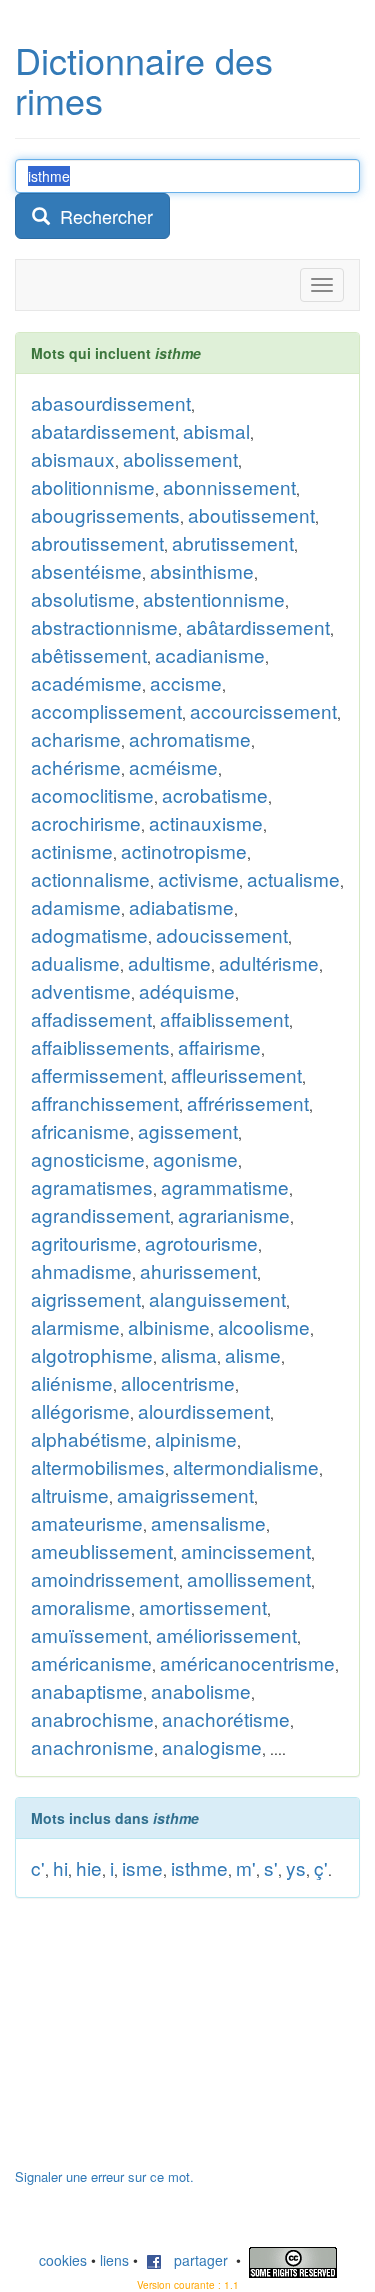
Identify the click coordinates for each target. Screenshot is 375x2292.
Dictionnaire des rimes (144, 79)
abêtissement (89, 654)
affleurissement (236, 1074)
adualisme (75, 962)
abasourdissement (111, 402)
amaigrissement (185, 1494)
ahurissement (198, 1270)
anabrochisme (92, 1718)
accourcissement (263, 710)
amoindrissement (105, 1578)
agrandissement (100, 1214)
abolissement (180, 458)
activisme (198, 878)
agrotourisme (201, 1242)
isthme (199, 1867)
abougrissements (105, 514)
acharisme (76, 738)
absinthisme (202, 570)
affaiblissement (224, 1018)
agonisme (195, 1158)
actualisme (293, 878)
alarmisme (75, 1326)
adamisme (76, 906)
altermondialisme (246, 1466)
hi (60, 1867)
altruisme (70, 1494)
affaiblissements (100, 1046)
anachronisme (92, 1746)
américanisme (91, 1662)
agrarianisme (234, 1214)
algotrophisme (92, 1354)
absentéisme (86, 570)
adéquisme (187, 990)
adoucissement (222, 934)
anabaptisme (87, 1690)
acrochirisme (86, 822)
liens (114, 2260)
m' (246, 1867)
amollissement (249, 1578)
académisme (86, 682)
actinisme (72, 850)
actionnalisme (90, 878)
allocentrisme (178, 1382)
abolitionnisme (93, 486)
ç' (321, 1867)
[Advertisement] (165, 2043)
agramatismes (92, 1186)
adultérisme (269, 962)
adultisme (169, 962)
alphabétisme (89, 1438)
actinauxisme (206, 822)
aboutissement (251, 514)
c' (38, 1867)
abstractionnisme (104, 626)
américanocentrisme (247, 1662)
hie (89, 1867)
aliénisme (72, 1382)
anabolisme (201, 1690)
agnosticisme (88, 1158)
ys (296, 1867)
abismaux (73, 458)
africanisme (80, 1130)
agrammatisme (225, 1186)
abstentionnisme (214, 598)
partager (195, 2260)
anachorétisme (226, 1718)
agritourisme (84, 1242)
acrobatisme (215, 794)
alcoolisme (264, 1326)
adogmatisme (89, 934)
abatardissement (103, 430)
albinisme (169, 1326)
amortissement (203, 1606)
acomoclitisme (92, 794)
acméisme (173, 766)
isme (142, 1867)
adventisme (81, 990)
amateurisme (87, 1522)
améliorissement (226, 1634)
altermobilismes (98, 1466)
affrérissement (248, 1102)
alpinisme (196, 1438)
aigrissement (86, 1298)
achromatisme (190, 738)
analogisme (212, 1746)
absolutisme (83, 598)
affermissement (97, 1074)
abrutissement (233, 542)
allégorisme (80, 1410)
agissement (188, 1130)
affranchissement (105, 1102)
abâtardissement (258, 626)
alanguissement (217, 1298)
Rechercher (101, 216)
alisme (253, 1354)
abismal (216, 430)
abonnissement (229, 486)
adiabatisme (181, 906)
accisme (186, 682)
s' (271, 1867)
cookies (63, 2260)
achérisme (76, 766)
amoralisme (81, 1606)
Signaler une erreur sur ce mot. (104, 2176)
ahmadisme (81, 1270)
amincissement (246, 1550)
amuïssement (89, 1634)
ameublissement (102, 1550)
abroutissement (97, 542)
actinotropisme (184, 850)
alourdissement (204, 1410)
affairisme (219, 1046)
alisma (189, 1354)
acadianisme (210, 654)
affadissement (91, 1018)
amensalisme (208, 1522)
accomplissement (106, 710)
